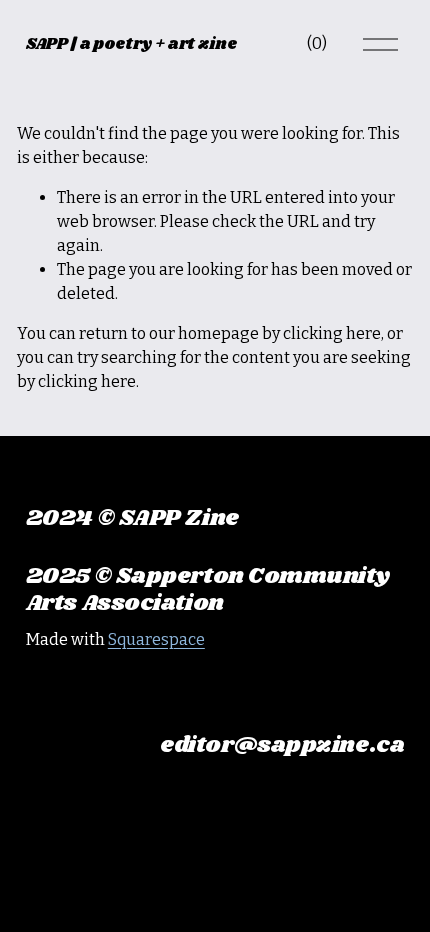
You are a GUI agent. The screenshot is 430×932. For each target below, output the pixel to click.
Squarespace (156, 639)
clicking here (332, 333)
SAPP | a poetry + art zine (131, 44)
